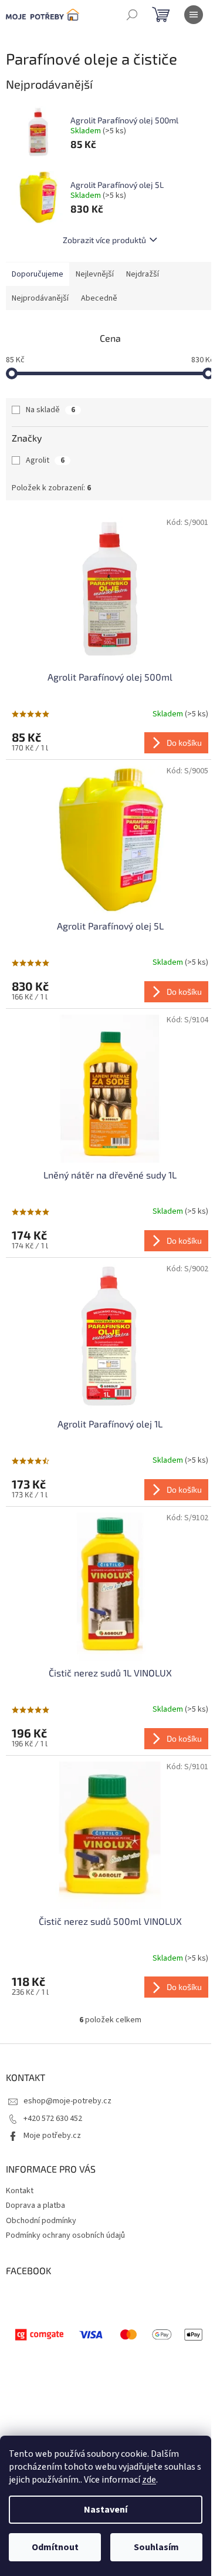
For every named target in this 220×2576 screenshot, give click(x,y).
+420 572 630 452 (53, 2119)
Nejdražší (143, 274)
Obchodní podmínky (41, 2221)
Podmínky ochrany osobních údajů (65, 2235)
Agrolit (45, 460)
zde (149, 2480)
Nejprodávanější (40, 298)
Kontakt (20, 2191)
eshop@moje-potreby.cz (67, 2101)
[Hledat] (132, 15)
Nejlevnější (95, 274)
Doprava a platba (35, 2205)
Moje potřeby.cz (52, 2136)
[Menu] (194, 15)
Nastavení (106, 2510)
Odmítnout (55, 2547)
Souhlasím (156, 2547)
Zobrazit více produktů (104, 240)
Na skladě (50, 410)
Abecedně (99, 298)
